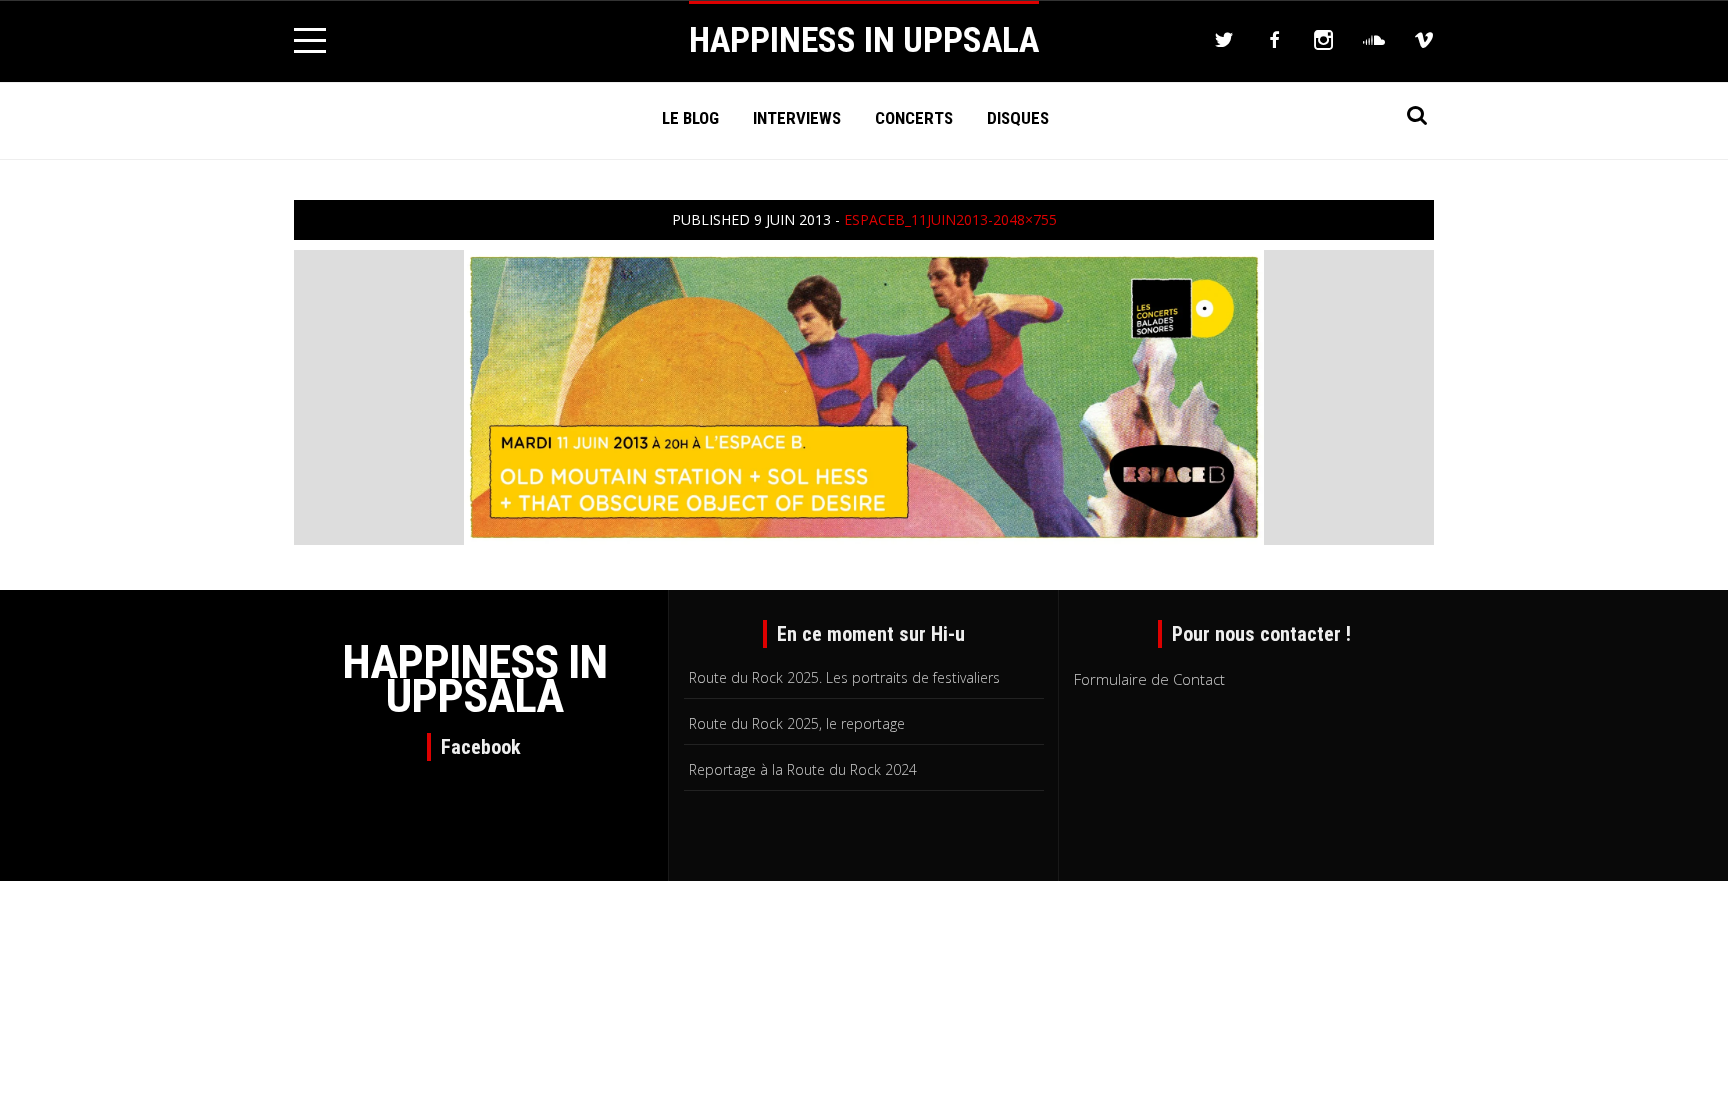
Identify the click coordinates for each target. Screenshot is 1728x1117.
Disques (1018, 118)
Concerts (914, 118)
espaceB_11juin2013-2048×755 (950, 219)
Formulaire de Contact (1149, 679)
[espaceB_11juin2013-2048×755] (864, 395)
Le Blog (690, 118)
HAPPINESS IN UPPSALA (864, 40)
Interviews (797, 118)
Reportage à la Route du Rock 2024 (803, 769)
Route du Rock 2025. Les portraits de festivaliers (844, 677)
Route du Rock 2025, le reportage (797, 723)
